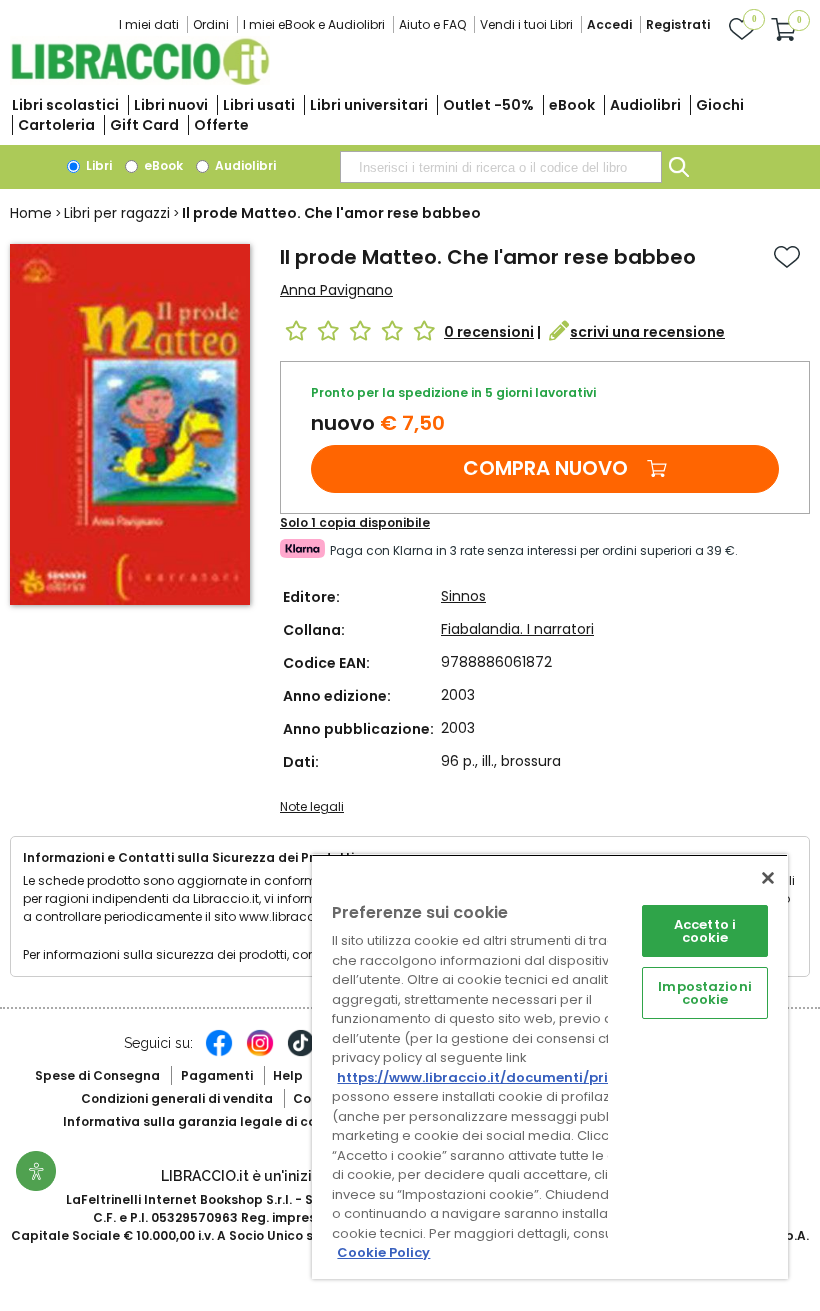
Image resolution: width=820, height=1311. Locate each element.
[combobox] (501, 167)
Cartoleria (56, 125)
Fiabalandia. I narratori (517, 629)
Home (31, 213)
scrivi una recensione (647, 332)
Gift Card (144, 125)
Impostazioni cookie (705, 993)
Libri (97, 165)
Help (288, 1075)
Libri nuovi (171, 105)
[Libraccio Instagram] (260, 1053)
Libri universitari (369, 105)
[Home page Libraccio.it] (140, 80)
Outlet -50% (488, 105)
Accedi (609, 24)
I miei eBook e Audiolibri (314, 24)
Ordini (211, 24)
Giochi (720, 105)
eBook (572, 105)
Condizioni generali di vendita (177, 1098)
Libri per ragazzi (117, 213)
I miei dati (149, 24)
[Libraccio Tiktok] (301, 1053)
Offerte (221, 125)
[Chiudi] (768, 878)
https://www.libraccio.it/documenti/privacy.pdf (503, 1077)
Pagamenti (217, 1075)
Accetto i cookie (705, 931)
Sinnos (463, 596)
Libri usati (259, 105)
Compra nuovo (545, 468)
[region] (550, 1066)
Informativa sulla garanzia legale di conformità (218, 1121)
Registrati (678, 24)
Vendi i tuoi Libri (526, 24)
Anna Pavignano (336, 290)
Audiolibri (645, 105)
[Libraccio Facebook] (219, 1053)
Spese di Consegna (97, 1075)
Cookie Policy (383, 1252)
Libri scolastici (65, 105)
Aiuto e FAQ (432, 24)
